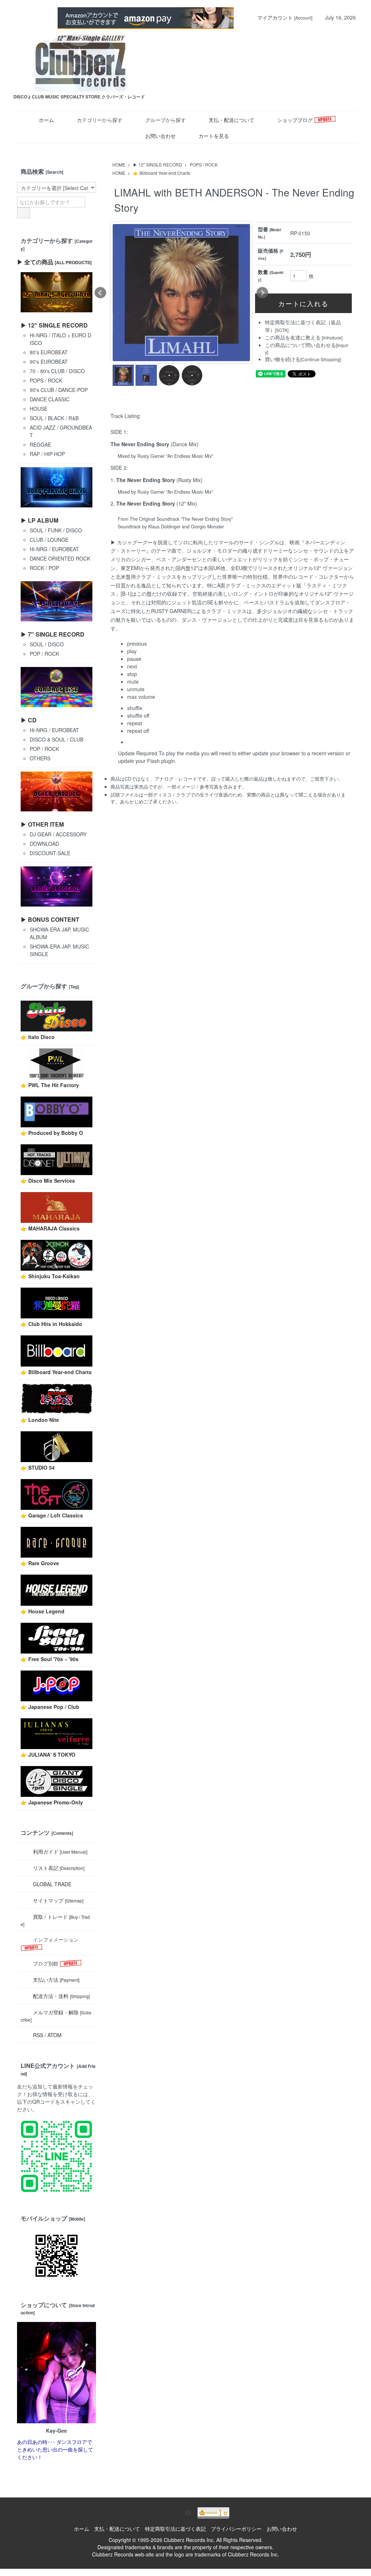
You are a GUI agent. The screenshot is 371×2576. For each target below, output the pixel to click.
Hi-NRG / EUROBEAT (54, 549)
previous (137, 643)
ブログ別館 (46, 1963)
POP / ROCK (44, 654)
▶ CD (29, 720)
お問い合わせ (161, 136)
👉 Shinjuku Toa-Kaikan (50, 1276)
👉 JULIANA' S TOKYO (48, 1754)
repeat (135, 723)
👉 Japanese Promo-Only (52, 1802)
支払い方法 (56, 1980)
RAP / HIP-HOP (47, 454)
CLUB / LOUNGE (49, 540)
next (132, 666)
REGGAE (40, 444)
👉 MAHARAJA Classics (50, 1228)
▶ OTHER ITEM (42, 824)
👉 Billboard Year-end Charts (162, 173)
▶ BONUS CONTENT (50, 919)
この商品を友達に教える (293, 337)
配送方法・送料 (61, 1996)
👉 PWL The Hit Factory (50, 1085)
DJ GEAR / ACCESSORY (58, 834)
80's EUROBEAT (49, 352)
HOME (119, 164)
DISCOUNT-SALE (50, 853)
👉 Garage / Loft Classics (52, 1515)
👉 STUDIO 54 (38, 1468)
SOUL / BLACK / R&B (54, 418)
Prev (100, 293)
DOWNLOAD (44, 844)
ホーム (46, 120)
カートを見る (214, 136)
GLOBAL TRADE (52, 1884)
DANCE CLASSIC (50, 399)
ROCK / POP (44, 568)
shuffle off (138, 715)
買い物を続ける (283, 359)
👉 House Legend (43, 1611)
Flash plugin (161, 761)
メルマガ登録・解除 (56, 2016)
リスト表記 (59, 1868)
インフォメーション (56, 1939)
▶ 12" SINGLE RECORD (158, 164)
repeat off (138, 731)
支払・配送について (232, 120)
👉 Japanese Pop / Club (50, 1707)
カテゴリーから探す (100, 120)
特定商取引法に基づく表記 (175, 2529)
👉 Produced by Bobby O (52, 1133)
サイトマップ (58, 1900)
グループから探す (166, 120)
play (132, 651)
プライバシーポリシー (236, 2529)
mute (133, 681)
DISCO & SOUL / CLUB (57, 739)
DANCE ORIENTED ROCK (60, 558)
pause (134, 659)
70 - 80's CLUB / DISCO (57, 371)
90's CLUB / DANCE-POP (59, 390)
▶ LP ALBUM (39, 520)
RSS (38, 2035)
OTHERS (40, 758)
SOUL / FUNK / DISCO (56, 530)
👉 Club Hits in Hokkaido (51, 1324)
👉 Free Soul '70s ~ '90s (50, 1659)
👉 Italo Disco (38, 1037)
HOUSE (39, 409)
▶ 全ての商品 (54, 262)
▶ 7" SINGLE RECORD (53, 634)
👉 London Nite (40, 1420)
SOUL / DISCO (47, 644)
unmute (136, 689)
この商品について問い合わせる (300, 345)
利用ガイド (60, 1851)
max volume (141, 697)
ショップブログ (296, 120)
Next (262, 293)
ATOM (55, 2035)
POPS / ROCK (204, 164)
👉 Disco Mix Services (48, 1181)
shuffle (135, 708)
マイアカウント (275, 17)
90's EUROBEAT (49, 362)
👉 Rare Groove (40, 1563)
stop (132, 674)
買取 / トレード (55, 1920)
